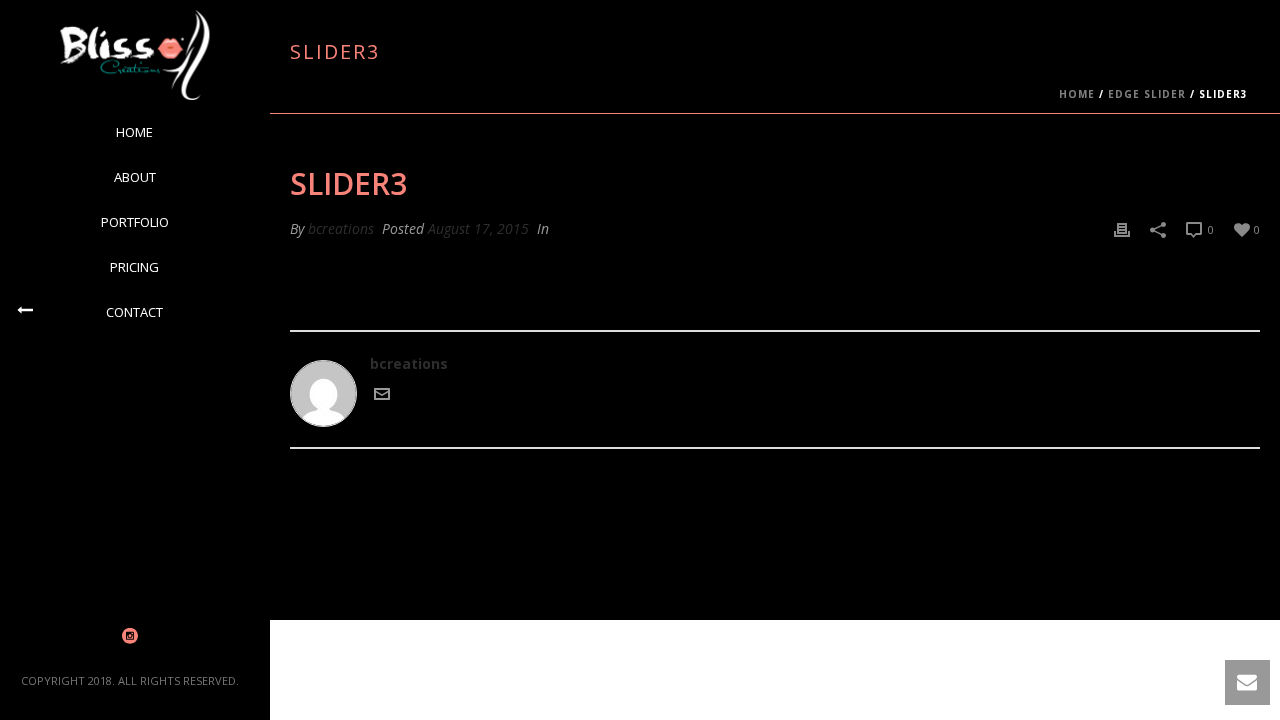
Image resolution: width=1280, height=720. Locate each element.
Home (1077, 94)
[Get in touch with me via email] (382, 396)
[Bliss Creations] (134, 55)
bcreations (341, 228)
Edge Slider (1147, 94)
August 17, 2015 (478, 228)
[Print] (1122, 228)
